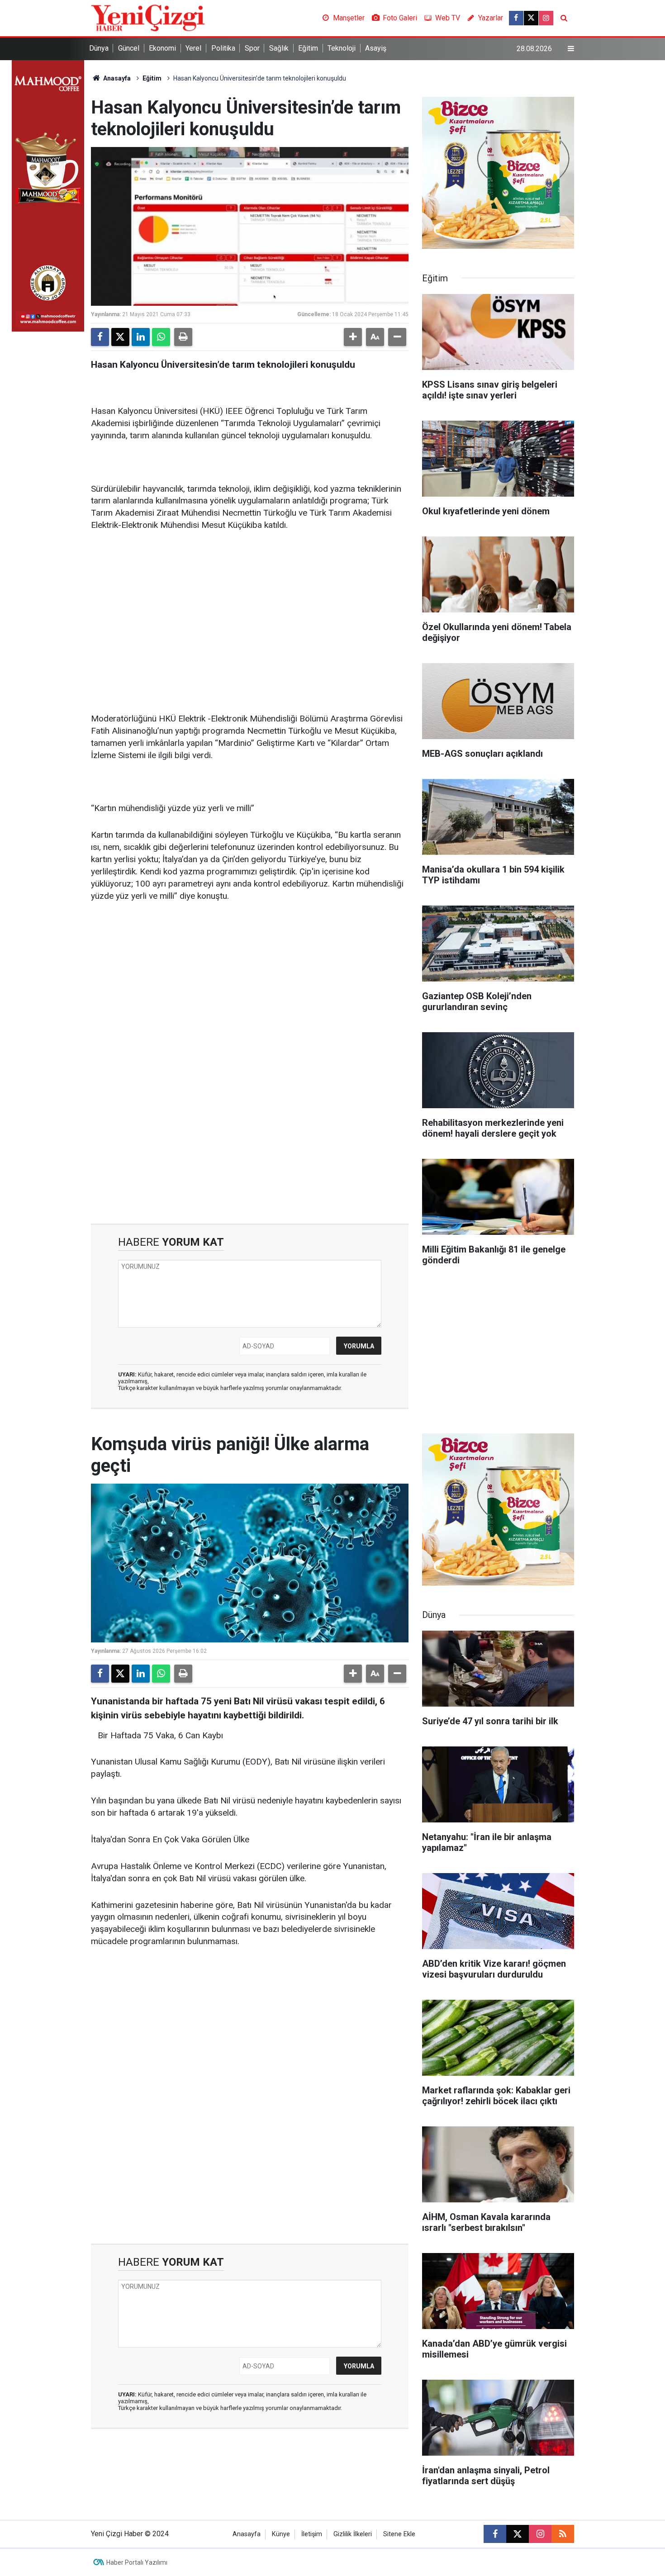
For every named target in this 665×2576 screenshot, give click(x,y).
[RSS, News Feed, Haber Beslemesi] (563, 2534)
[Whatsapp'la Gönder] (161, 337)
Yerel (193, 48)
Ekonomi (162, 48)
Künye (281, 2534)
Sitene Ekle (399, 2534)
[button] (353, 337)
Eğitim (308, 48)
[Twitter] (120, 337)
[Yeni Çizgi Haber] (148, 17)
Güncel (129, 48)
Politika (223, 48)
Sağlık (279, 48)
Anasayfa (116, 78)
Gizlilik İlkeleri (353, 2534)
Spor (252, 48)
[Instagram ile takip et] (546, 18)
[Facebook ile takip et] (516, 18)
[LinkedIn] (141, 337)
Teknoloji (342, 48)
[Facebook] (100, 337)
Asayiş (376, 48)
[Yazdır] (183, 337)
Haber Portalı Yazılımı (137, 2562)
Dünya (99, 48)
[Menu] (571, 49)
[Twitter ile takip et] (531, 18)
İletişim (312, 2534)
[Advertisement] (250, 609)
